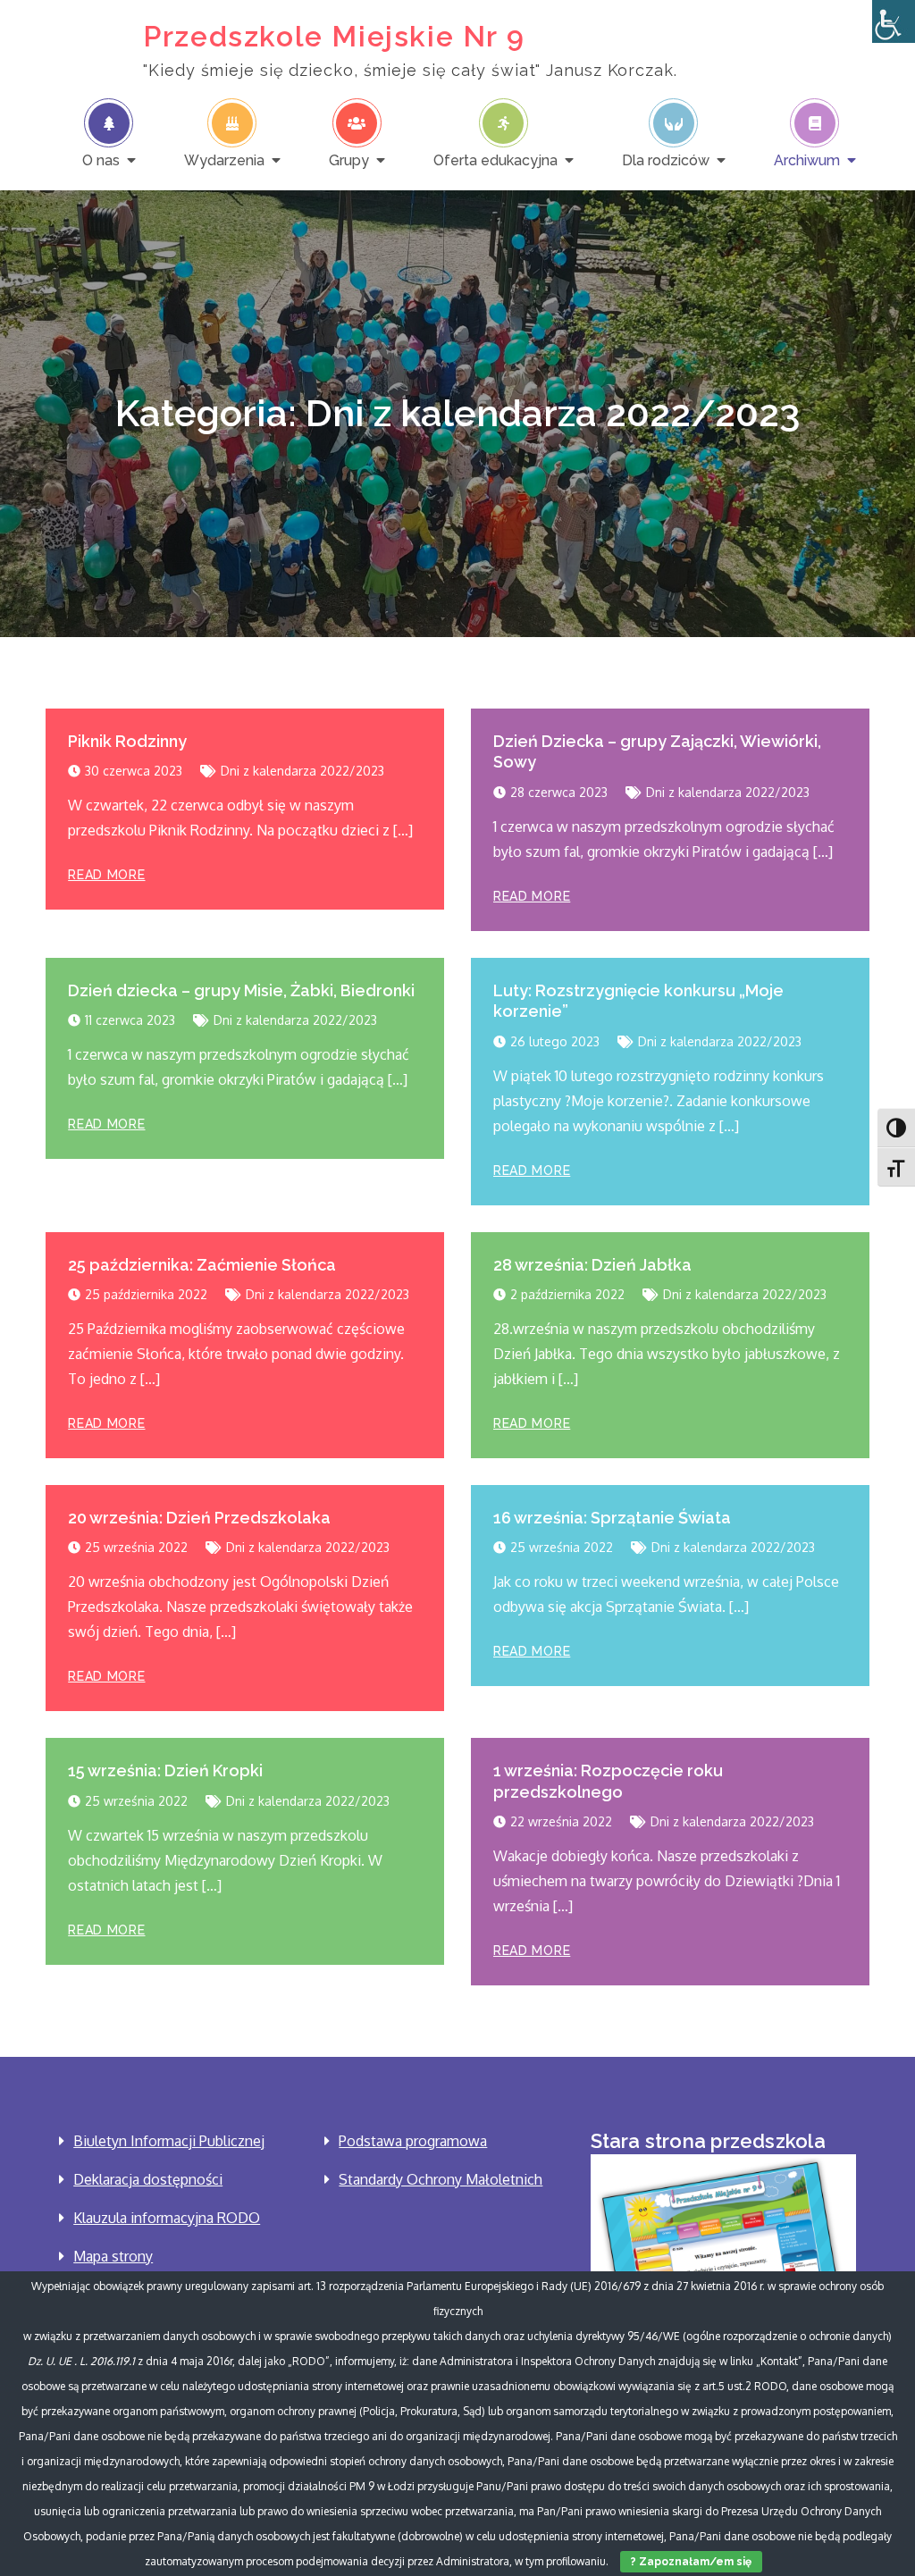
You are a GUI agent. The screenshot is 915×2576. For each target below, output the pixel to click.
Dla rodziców (666, 160)
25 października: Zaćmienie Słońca (202, 1265)
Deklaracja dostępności (148, 2179)
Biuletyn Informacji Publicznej (169, 2141)
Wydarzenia (224, 160)
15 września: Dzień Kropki (165, 1770)
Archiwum (807, 160)
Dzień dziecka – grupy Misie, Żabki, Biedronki (241, 990)
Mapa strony (113, 2256)
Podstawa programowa (413, 2141)
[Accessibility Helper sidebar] (894, 21)
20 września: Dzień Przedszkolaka (199, 1518)
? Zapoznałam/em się (691, 2562)
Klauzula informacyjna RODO (167, 2218)
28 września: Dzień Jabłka (592, 1265)
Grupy (349, 160)
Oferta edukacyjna (495, 160)
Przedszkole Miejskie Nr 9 (334, 36)
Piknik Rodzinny (127, 741)
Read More (106, 875)
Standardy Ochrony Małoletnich (441, 2179)
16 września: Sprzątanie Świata (612, 1518)
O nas (101, 160)
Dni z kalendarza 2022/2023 (302, 771)
